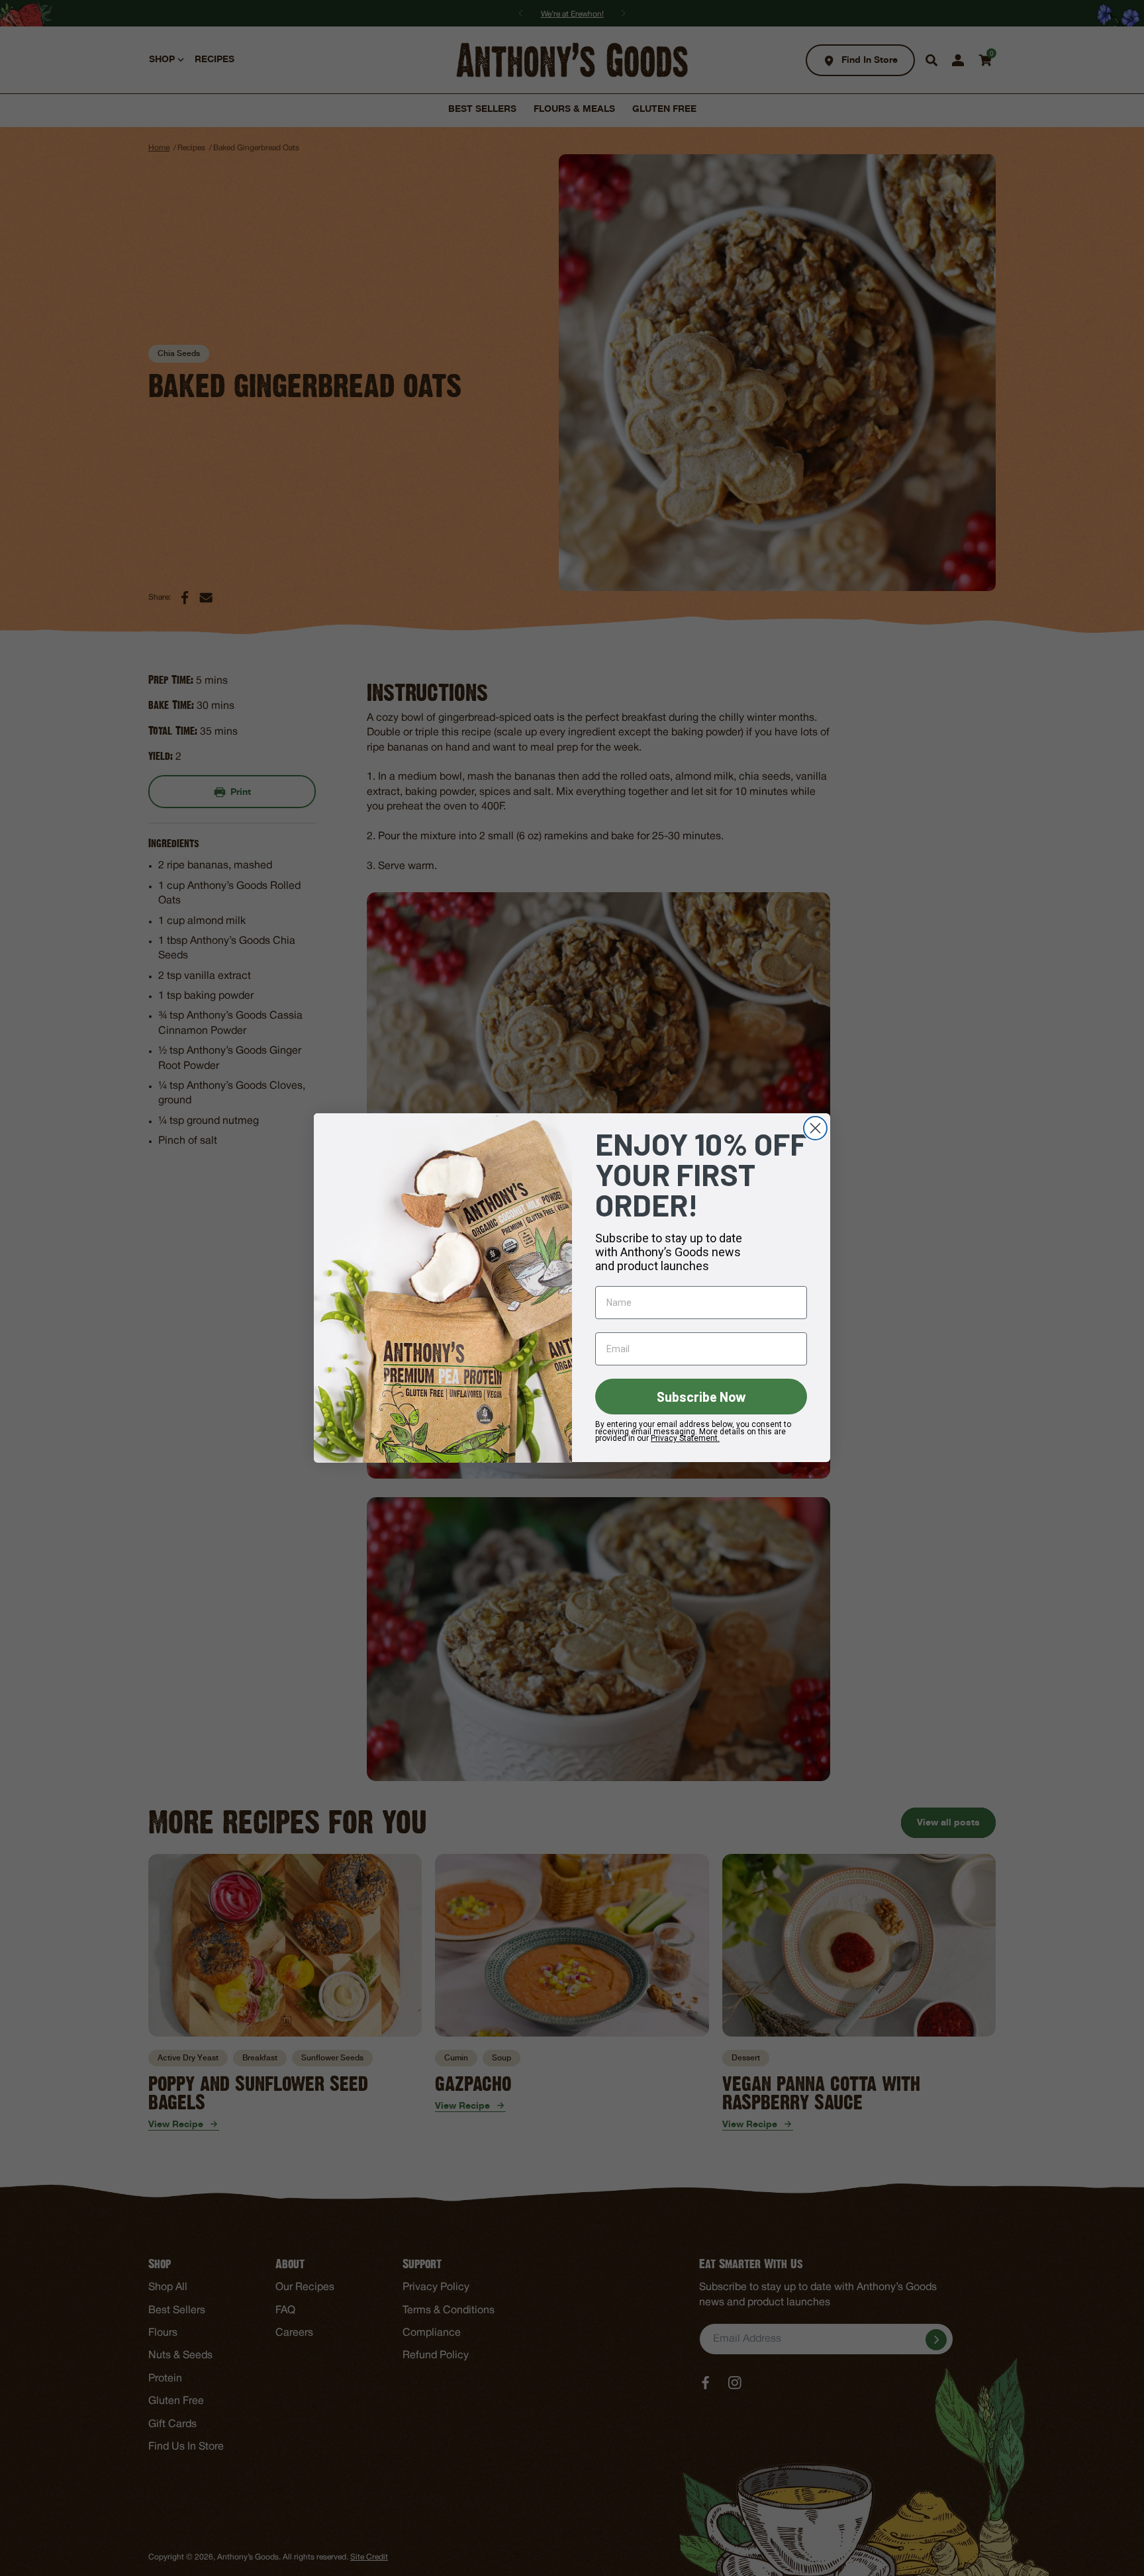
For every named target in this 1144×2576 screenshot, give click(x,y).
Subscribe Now (701, 1397)
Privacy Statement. (685, 1439)
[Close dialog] (815, 1128)
